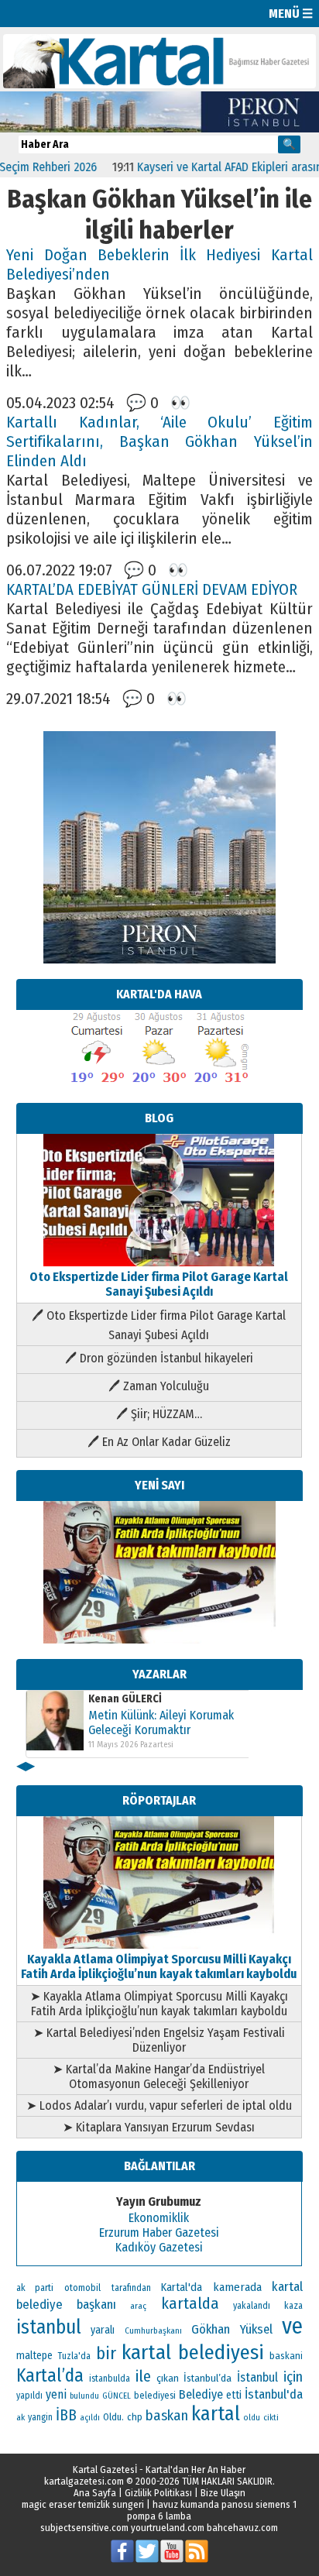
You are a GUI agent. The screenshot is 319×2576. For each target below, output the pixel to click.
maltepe (34, 2356)
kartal (216, 2414)
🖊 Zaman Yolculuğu (159, 1386)
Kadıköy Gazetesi (159, 2247)
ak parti (35, 2287)
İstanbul (257, 2377)
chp (135, 2417)
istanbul (49, 2327)
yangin (40, 2417)
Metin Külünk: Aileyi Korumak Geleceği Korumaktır (161, 1722)
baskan (167, 2416)
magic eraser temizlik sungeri (83, 2504)
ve (292, 2326)
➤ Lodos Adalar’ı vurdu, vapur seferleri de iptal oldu (159, 2105)
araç (138, 2306)
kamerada (237, 2287)
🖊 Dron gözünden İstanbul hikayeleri (159, 1358)
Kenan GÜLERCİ (125, 1699)
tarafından (131, 2288)
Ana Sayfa (95, 2493)
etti (234, 2395)
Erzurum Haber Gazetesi (159, 2233)
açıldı (90, 2418)
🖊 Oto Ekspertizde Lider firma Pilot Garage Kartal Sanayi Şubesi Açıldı (159, 1325)
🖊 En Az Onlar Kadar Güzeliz (159, 1442)
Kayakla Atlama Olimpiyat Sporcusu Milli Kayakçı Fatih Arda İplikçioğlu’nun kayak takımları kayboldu (159, 1966)
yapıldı (29, 2396)
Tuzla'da (74, 2356)
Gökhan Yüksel (232, 2329)
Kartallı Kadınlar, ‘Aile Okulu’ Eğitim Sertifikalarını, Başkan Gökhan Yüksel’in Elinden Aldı (159, 442)
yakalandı (252, 2306)
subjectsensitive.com (84, 2528)
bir (106, 2353)
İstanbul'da (274, 2394)
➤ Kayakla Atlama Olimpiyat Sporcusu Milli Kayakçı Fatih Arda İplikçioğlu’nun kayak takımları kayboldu (159, 2004)
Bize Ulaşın (223, 2493)
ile (143, 2376)
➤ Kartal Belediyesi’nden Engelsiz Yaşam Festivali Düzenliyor (159, 2040)
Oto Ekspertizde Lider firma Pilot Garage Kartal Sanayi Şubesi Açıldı (159, 1284)
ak (21, 2417)
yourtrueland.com (168, 2528)
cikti (271, 2418)
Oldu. (113, 2417)
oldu (252, 2418)
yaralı (103, 2330)
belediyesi (155, 2396)
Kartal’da (50, 2375)
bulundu (84, 2396)
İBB (66, 2415)
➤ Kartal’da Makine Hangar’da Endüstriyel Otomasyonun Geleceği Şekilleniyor (159, 2076)
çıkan (168, 2378)
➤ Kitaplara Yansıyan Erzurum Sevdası (159, 2127)
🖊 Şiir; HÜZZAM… (159, 1414)
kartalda (190, 2303)
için (293, 2377)
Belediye (201, 2394)
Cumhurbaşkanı (153, 2330)
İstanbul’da (208, 2378)
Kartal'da (182, 2287)
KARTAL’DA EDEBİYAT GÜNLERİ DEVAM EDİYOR (152, 590)
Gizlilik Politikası (158, 2493)
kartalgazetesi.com (84, 2481)
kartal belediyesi (193, 2352)
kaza (293, 2306)
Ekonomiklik (159, 2218)
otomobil (82, 2287)
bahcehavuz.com (242, 2528)
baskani (286, 2356)
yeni (56, 2394)
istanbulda (110, 2379)
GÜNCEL (117, 2396)
